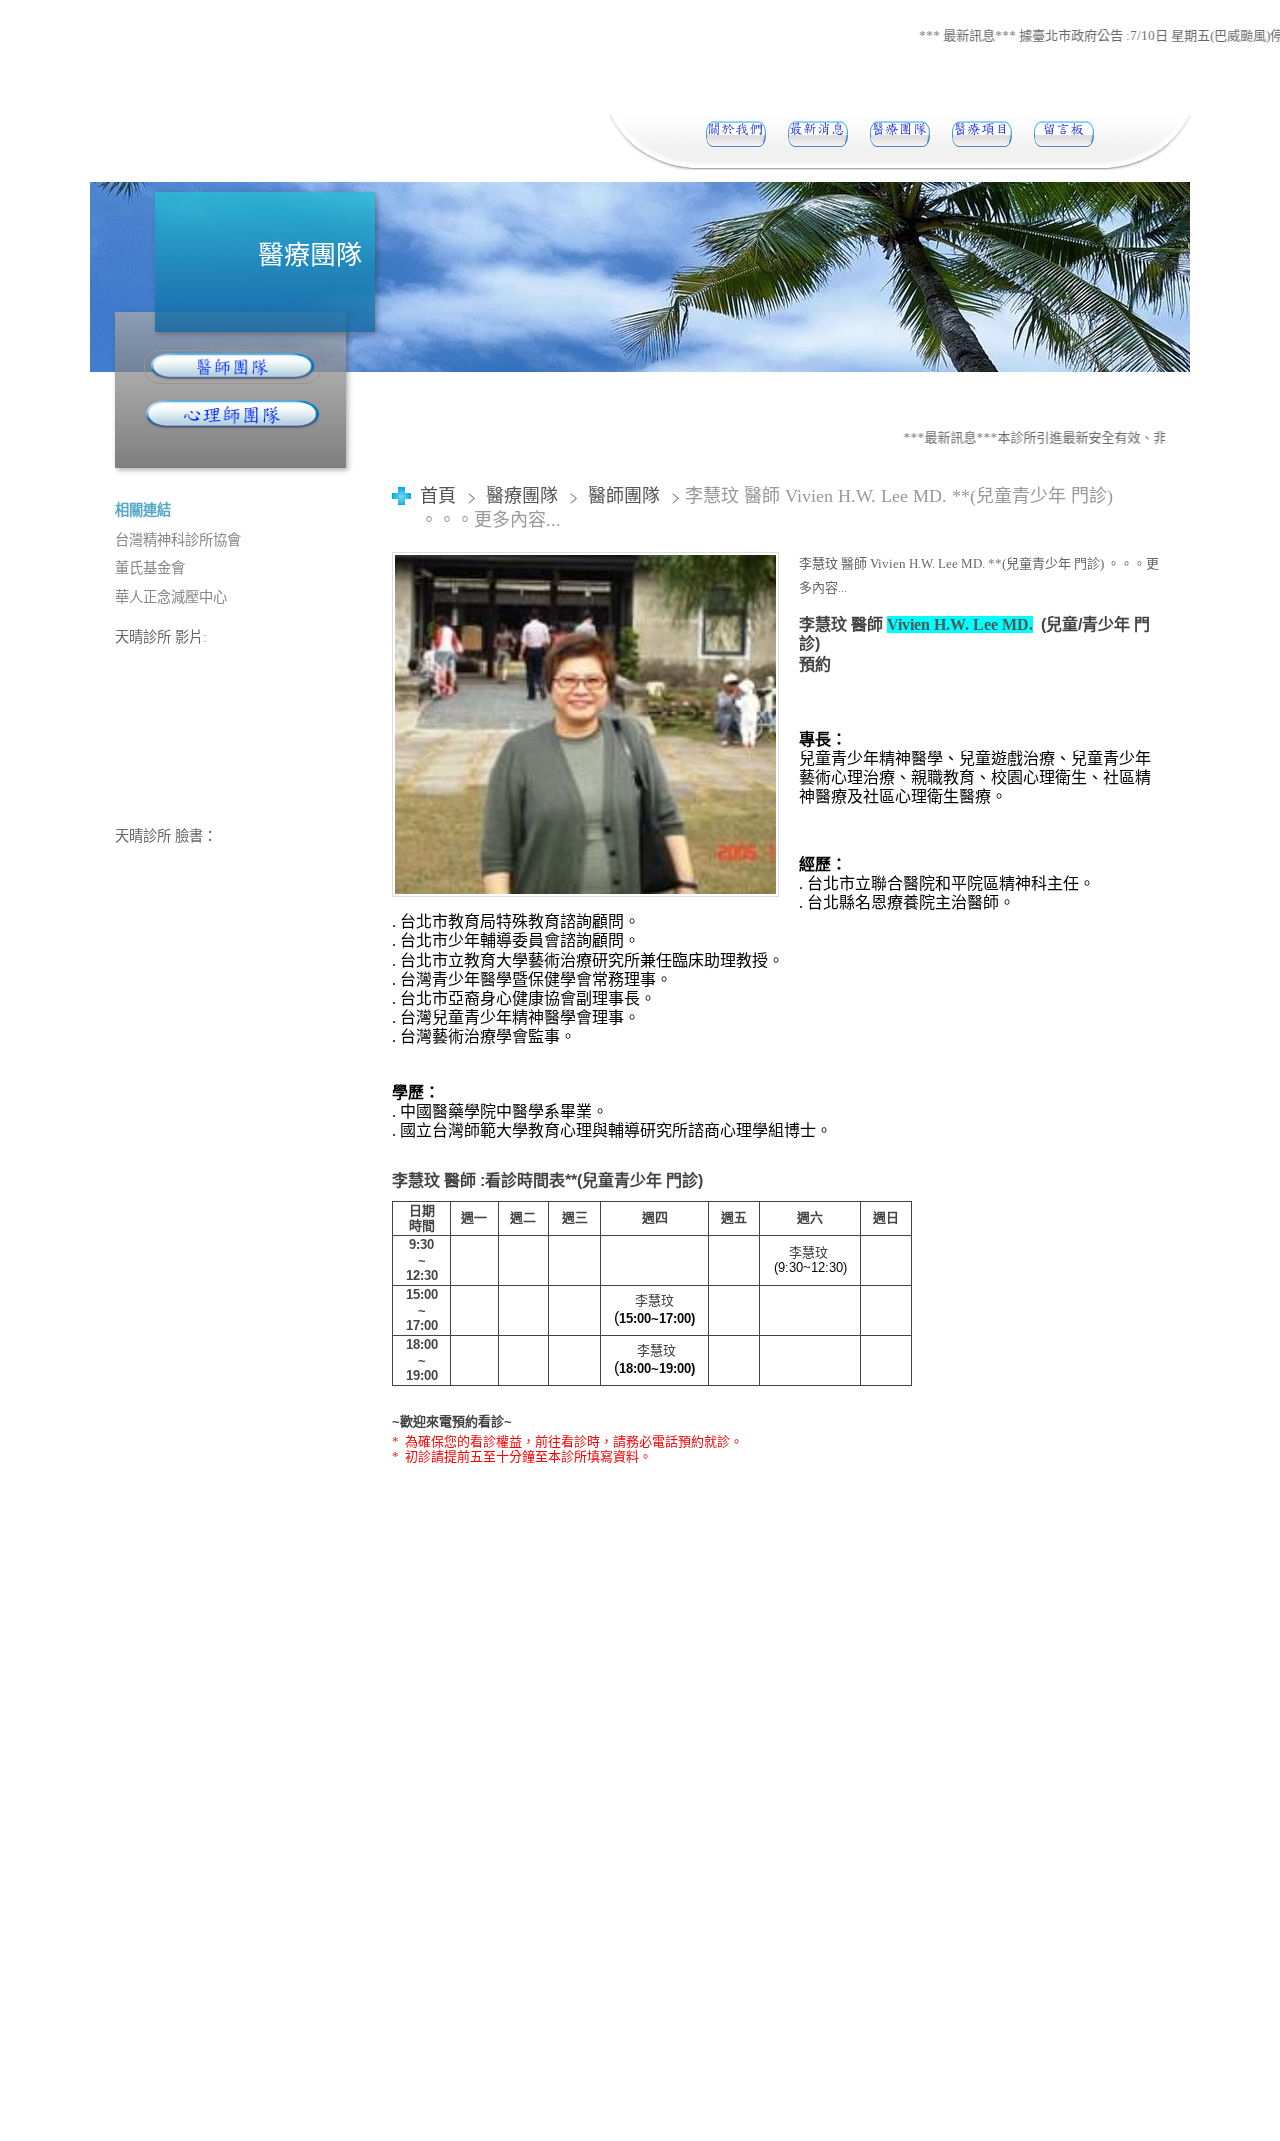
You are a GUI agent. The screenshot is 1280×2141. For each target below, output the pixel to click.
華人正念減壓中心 (171, 597)
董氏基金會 (150, 568)
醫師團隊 (624, 496)
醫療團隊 (524, 496)
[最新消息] (818, 134)
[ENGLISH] (1064, 134)
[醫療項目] (982, 134)
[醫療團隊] (900, 134)
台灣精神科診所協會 (178, 540)
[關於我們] (736, 134)
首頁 (438, 496)
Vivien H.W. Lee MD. (960, 624)
